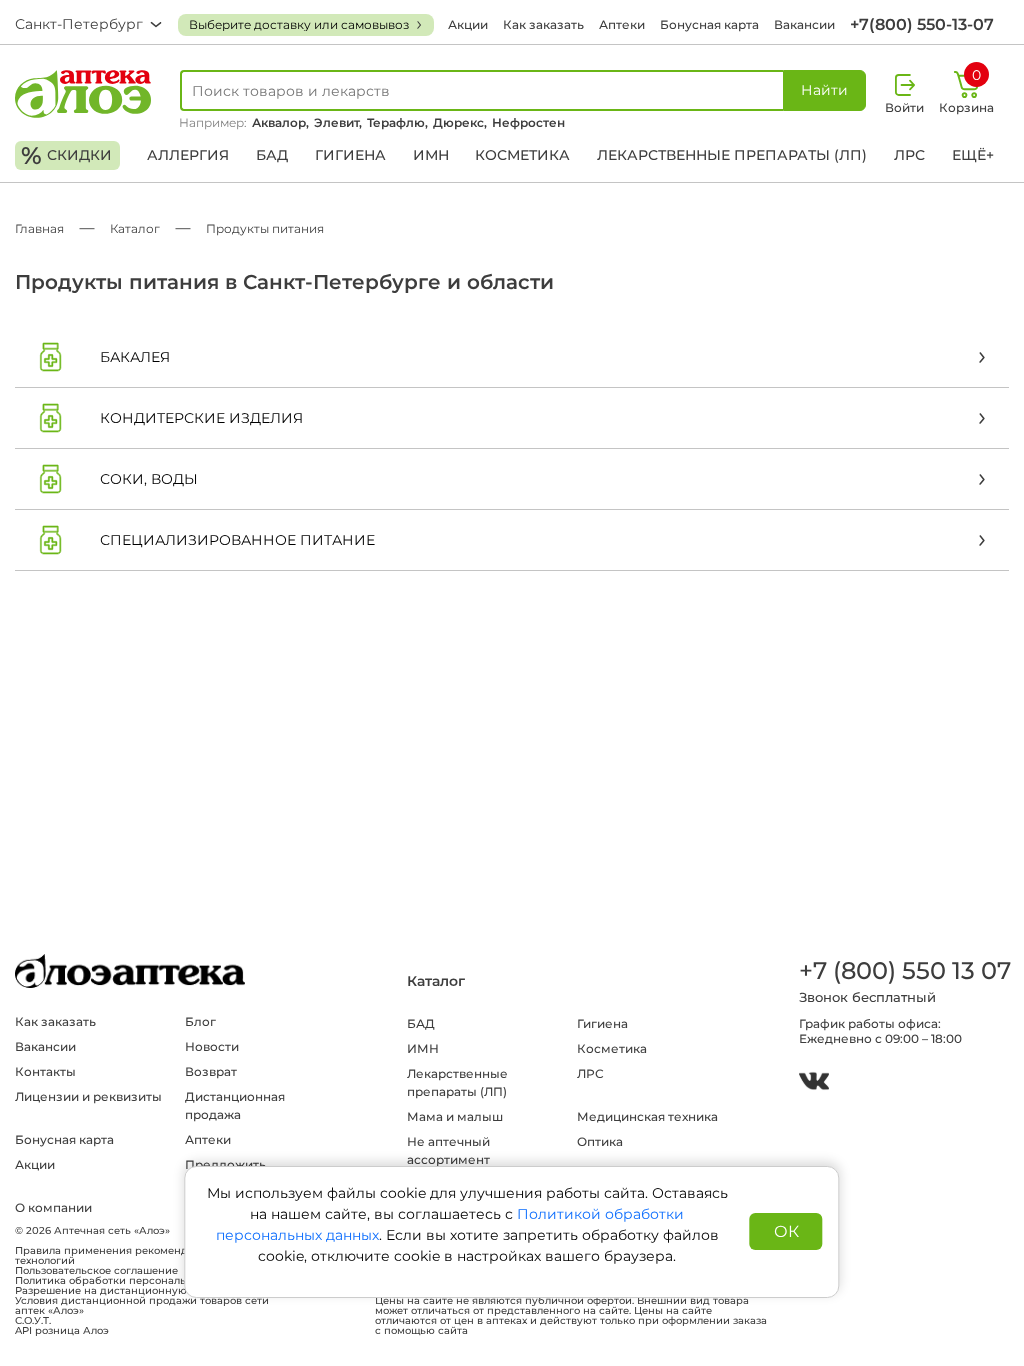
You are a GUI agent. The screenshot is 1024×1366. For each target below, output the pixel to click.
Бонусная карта (709, 24)
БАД (272, 155)
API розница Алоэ (62, 1331)
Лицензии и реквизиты (88, 1096)
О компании (53, 1207)
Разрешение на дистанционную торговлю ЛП (137, 1291)
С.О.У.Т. (33, 1321)
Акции (468, 24)
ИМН (431, 155)
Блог (200, 1021)
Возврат (211, 1071)
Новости (212, 1046)
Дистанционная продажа (235, 1105)
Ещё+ (973, 155)
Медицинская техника (647, 1116)
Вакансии (804, 24)
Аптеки (622, 24)
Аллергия (188, 155)
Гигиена (350, 155)
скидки (66, 155)
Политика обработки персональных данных (132, 1281)
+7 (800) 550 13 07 (904, 970)
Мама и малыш (455, 1116)
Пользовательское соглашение (96, 1271)
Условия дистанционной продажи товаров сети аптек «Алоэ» (142, 1306)
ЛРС (909, 155)
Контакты (45, 1071)
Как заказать (543, 24)
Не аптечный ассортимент (448, 1150)
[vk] (814, 1083)
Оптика (600, 1141)
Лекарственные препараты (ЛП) (732, 155)
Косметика (522, 155)
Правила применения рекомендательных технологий (126, 1256)
